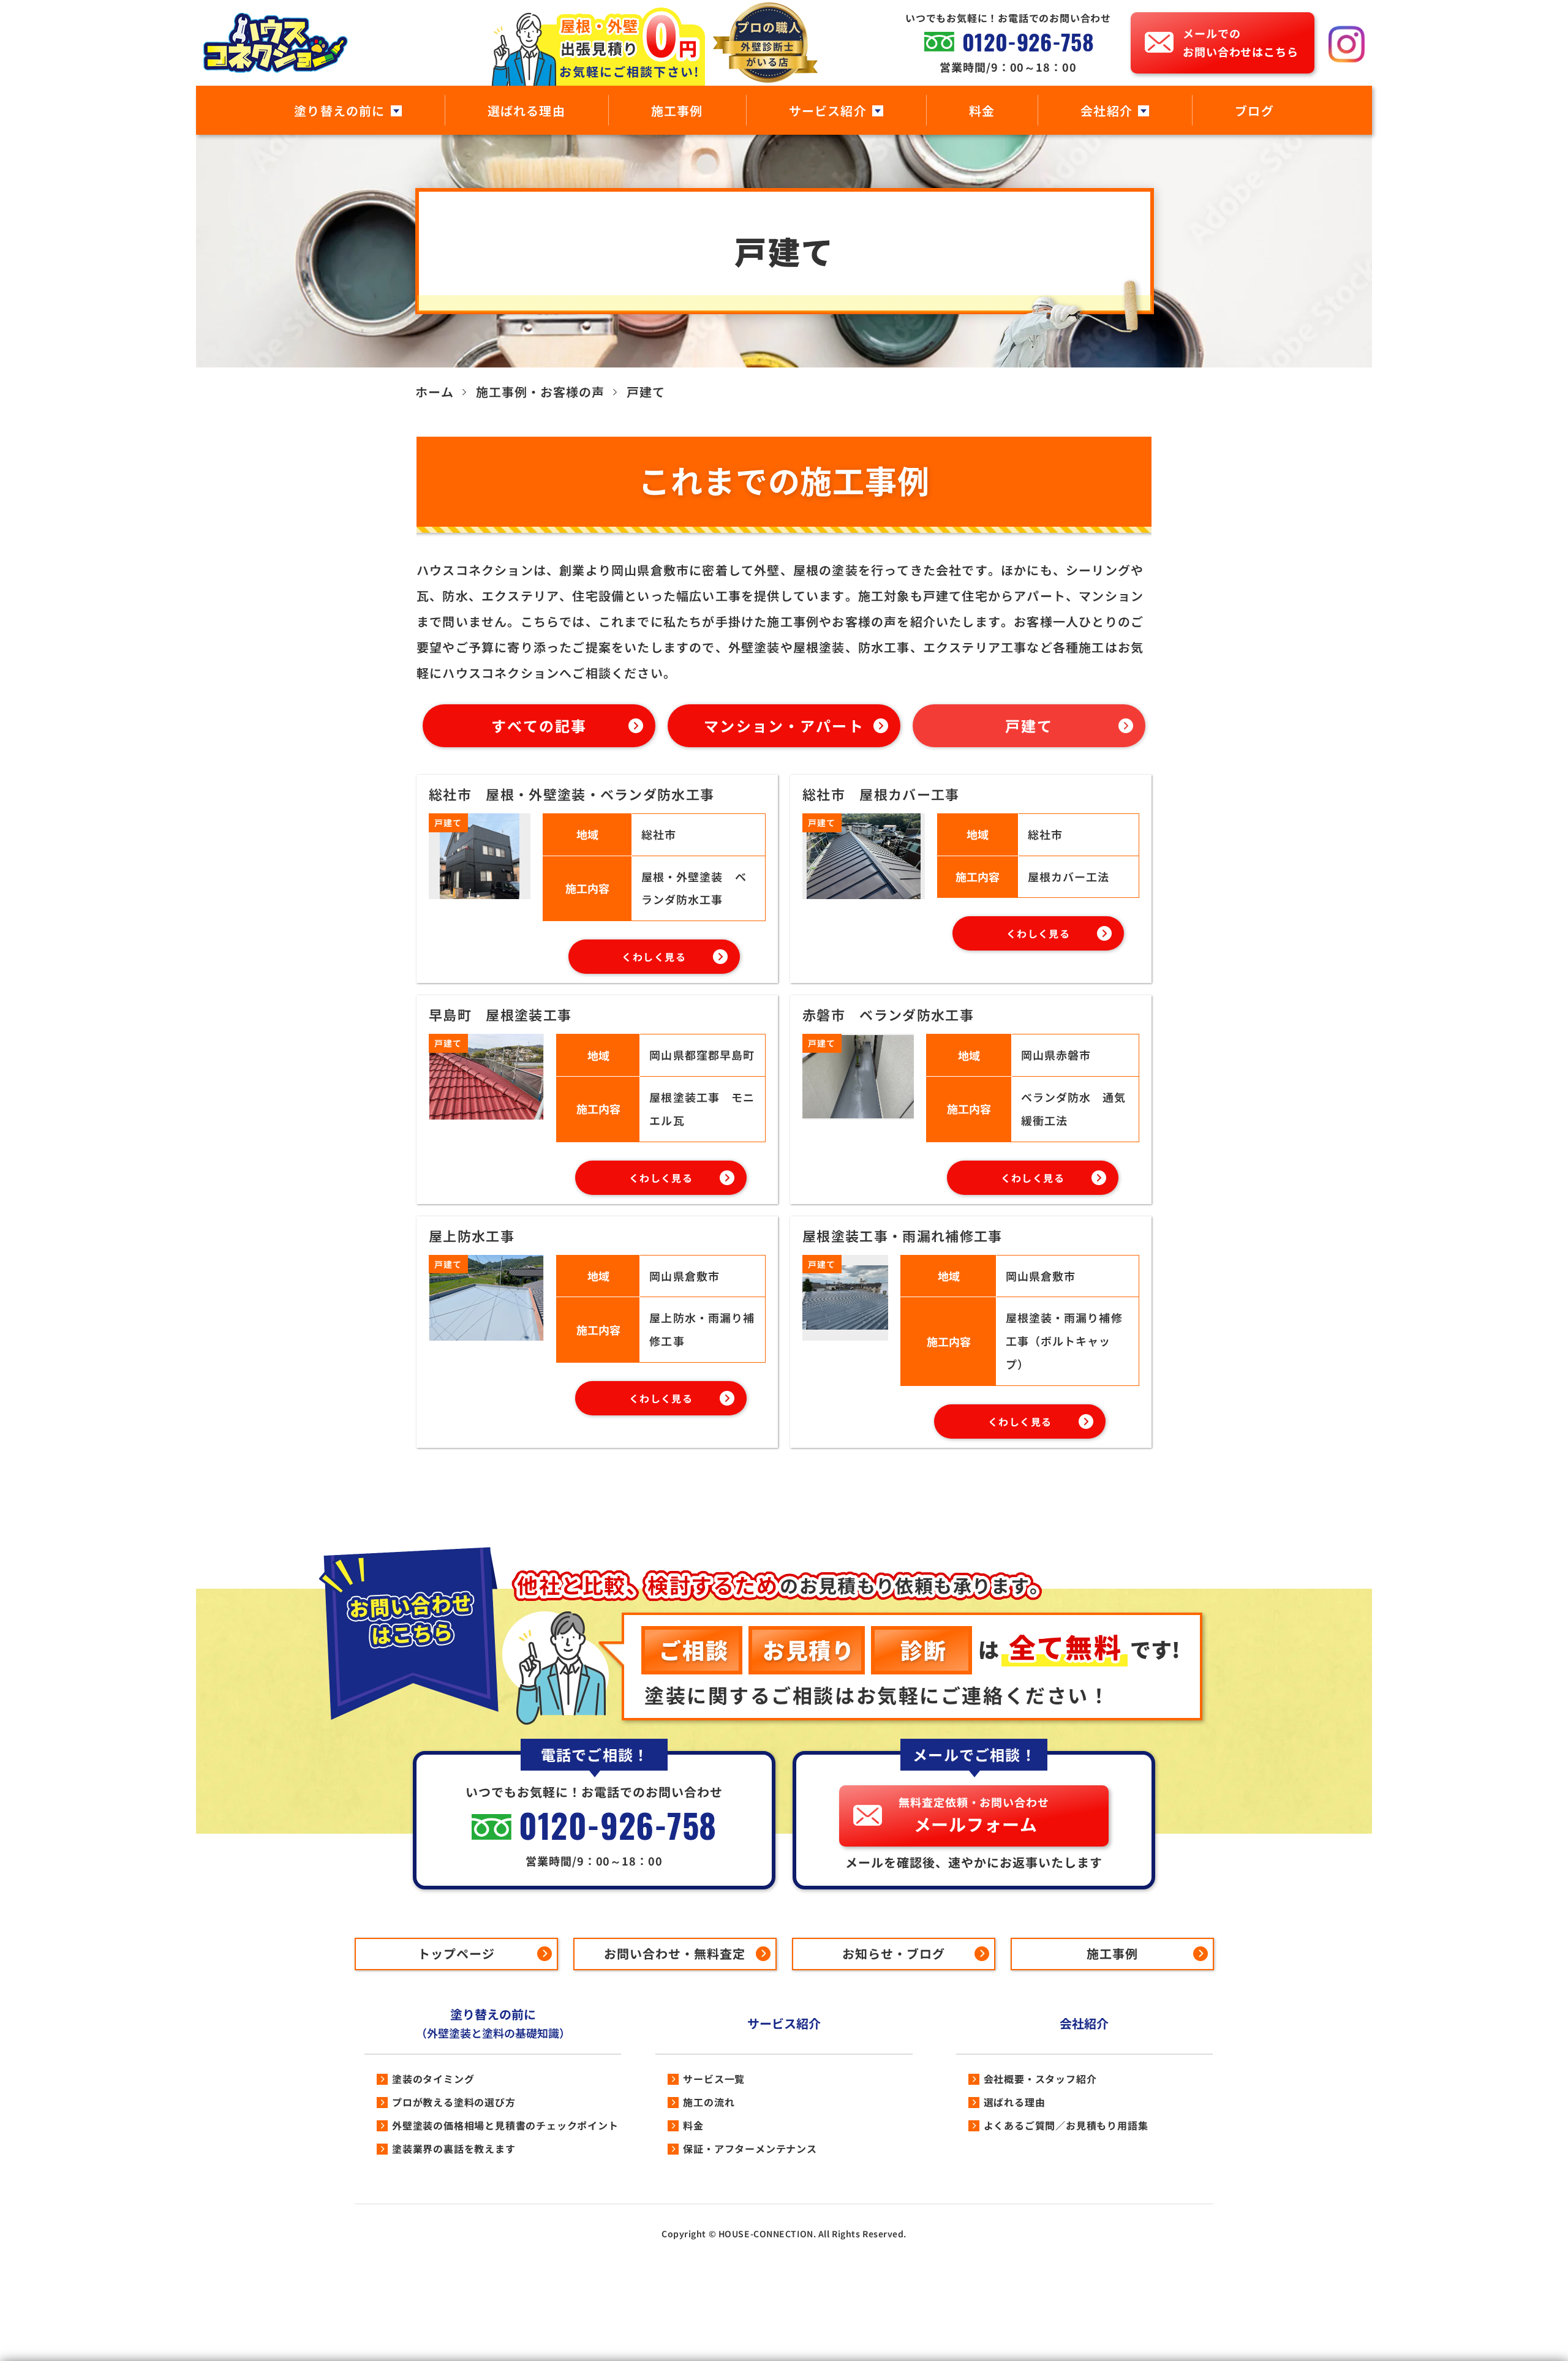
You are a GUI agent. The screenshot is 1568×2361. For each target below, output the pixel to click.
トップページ (456, 1953)
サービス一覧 (714, 2079)
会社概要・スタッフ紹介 (1040, 2079)
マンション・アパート (784, 725)
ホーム (435, 392)
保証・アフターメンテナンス (750, 2148)
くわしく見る (654, 957)
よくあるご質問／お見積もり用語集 (1066, 2125)
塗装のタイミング (433, 2079)
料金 (982, 111)
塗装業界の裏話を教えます (454, 2148)
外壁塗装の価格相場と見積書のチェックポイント (505, 2125)
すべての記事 (539, 725)
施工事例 (677, 111)
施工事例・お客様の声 (540, 392)
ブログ (1254, 111)
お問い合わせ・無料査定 (675, 1953)
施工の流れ (709, 2102)
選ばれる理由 (526, 111)
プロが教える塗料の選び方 (454, 2102)
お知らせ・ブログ (894, 1953)
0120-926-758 (1028, 42)
